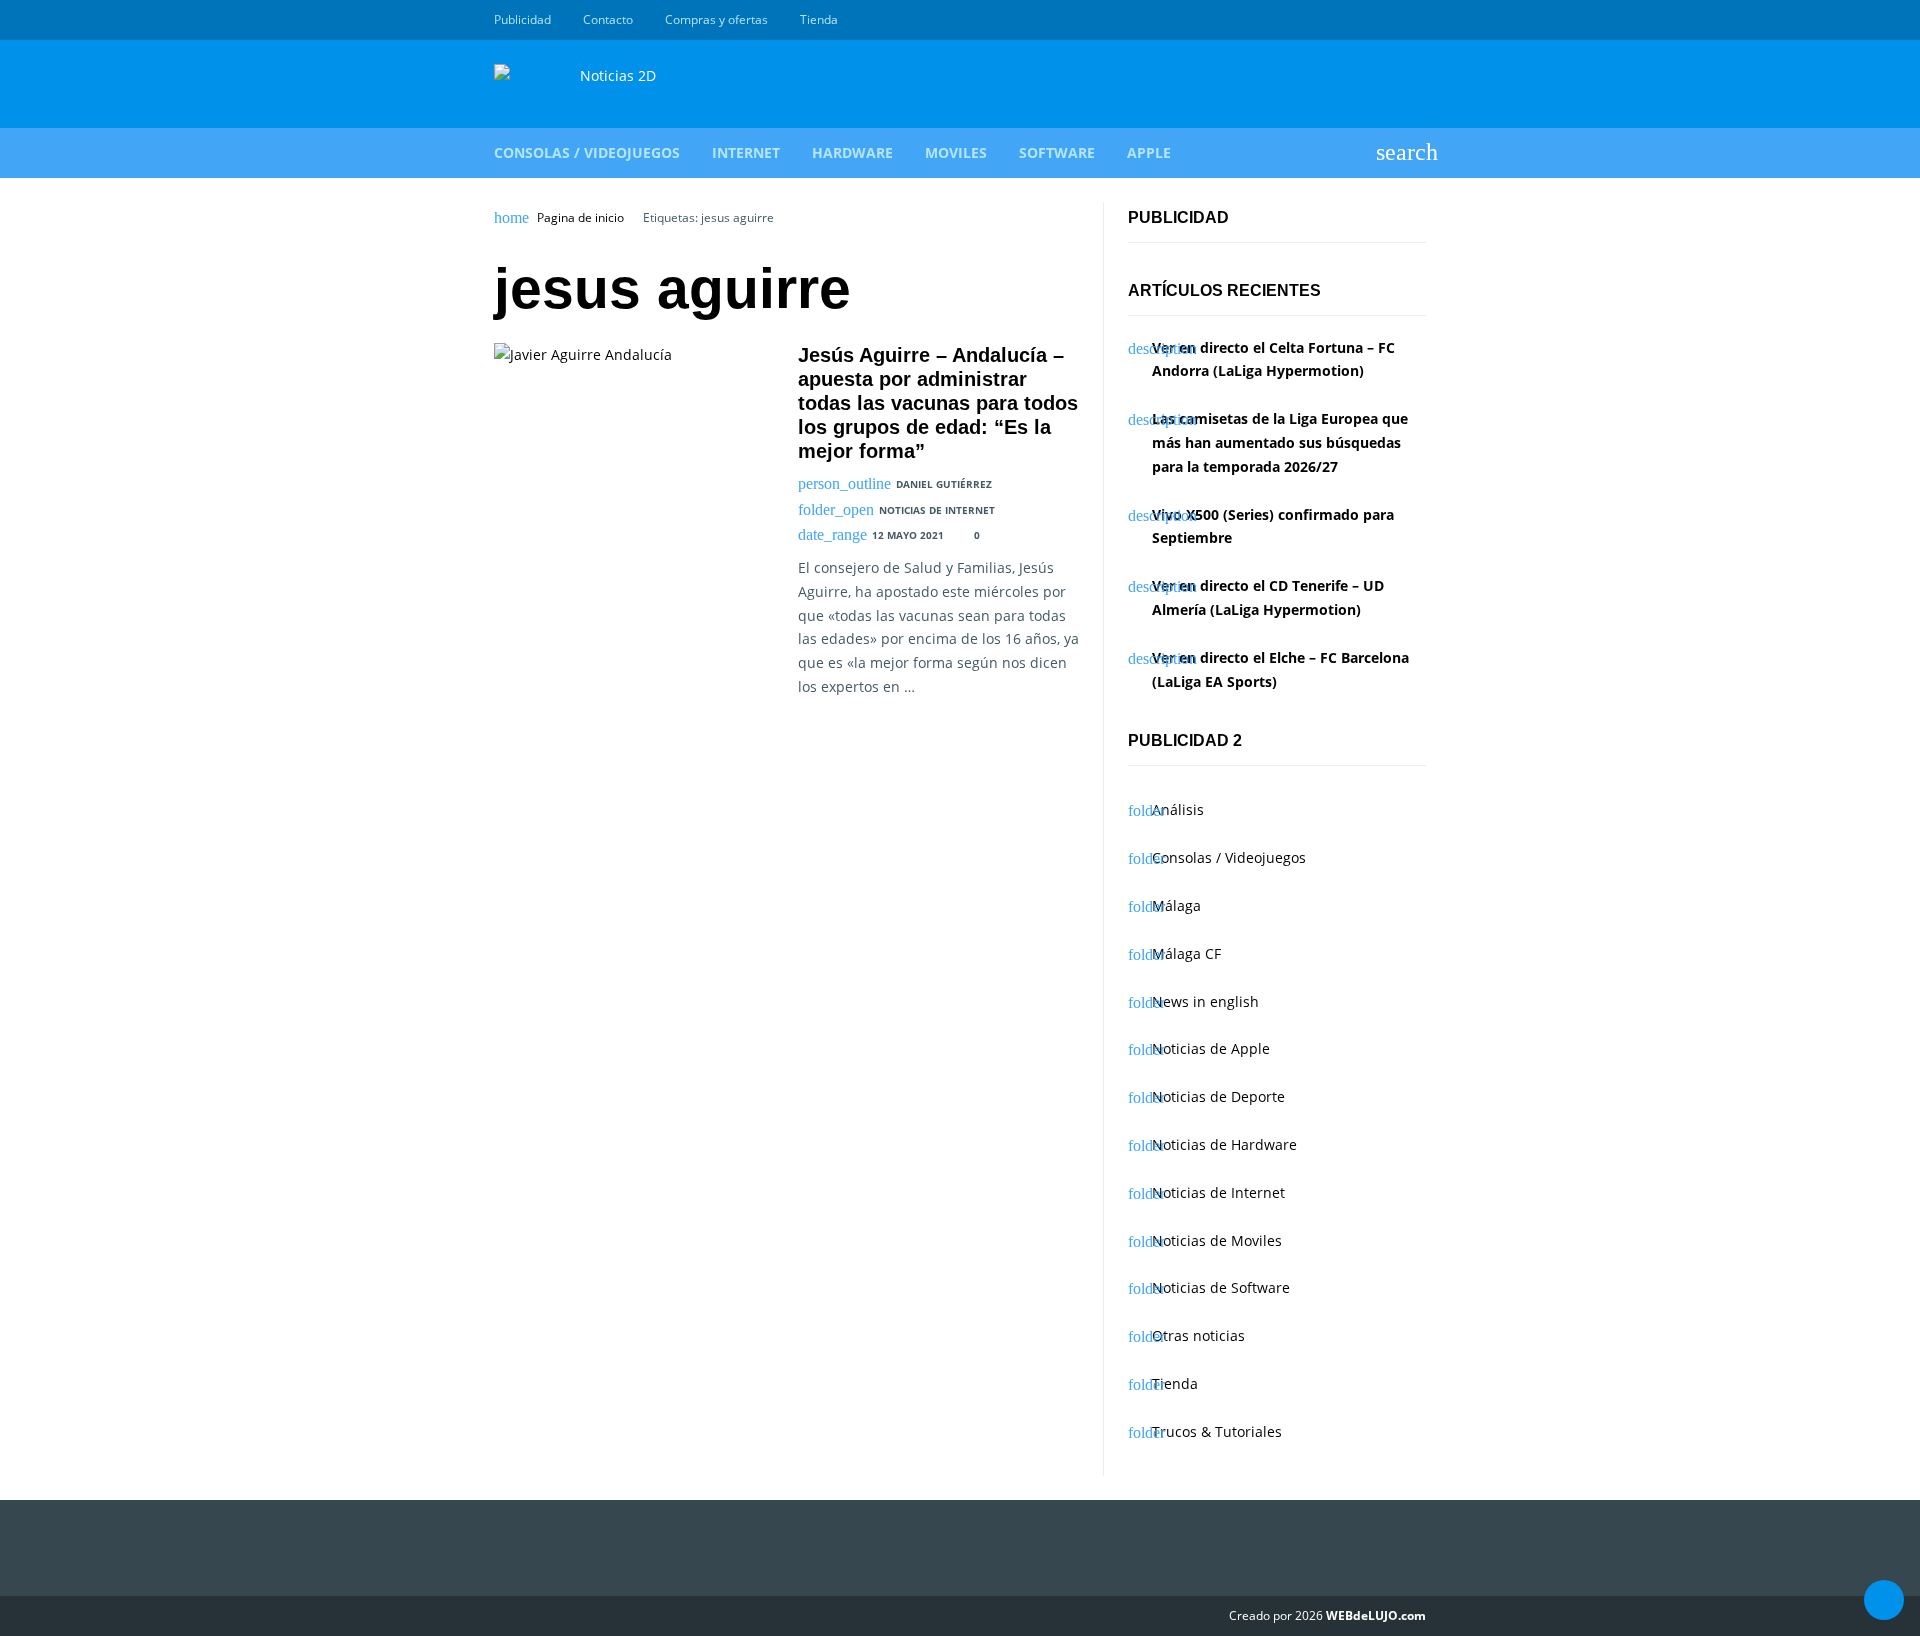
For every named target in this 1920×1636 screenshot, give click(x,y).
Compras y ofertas (716, 19)
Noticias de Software (1221, 1287)
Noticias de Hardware (1224, 1144)
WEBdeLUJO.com (1376, 1615)
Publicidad (522, 19)
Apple (1149, 152)
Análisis (1178, 809)
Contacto (608, 19)
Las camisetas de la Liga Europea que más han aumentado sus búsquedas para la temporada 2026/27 (1280, 442)
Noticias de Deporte (1218, 1096)
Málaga (1176, 905)
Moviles (956, 152)
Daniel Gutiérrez (944, 484)
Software (1057, 152)
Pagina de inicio (580, 218)
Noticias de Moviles (1217, 1240)
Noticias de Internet (937, 510)
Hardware (852, 152)
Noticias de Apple (1211, 1048)
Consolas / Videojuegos (587, 152)
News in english (1205, 1001)
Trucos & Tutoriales (1217, 1431)
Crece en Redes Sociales (1415, 20)
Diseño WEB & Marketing (1392, 20)
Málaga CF (1186, 953)
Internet (746, 152)
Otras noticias (1198, 1335)
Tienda (819, 19)
